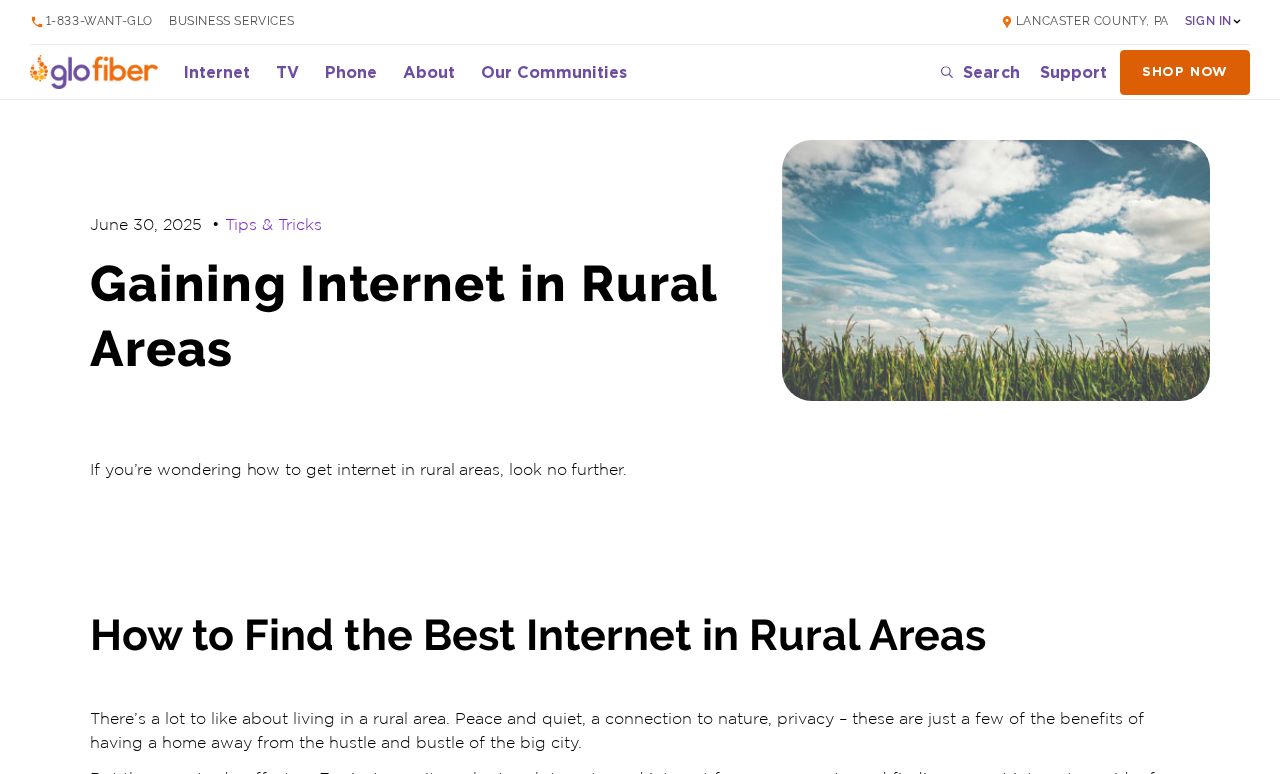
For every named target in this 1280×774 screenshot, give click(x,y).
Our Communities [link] (554, 72)
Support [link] (1073, 72)
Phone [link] (351, 72)
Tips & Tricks (273, 225)
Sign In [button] (1208, 21)
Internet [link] (217, 72)
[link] (1084, 22)
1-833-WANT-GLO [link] (99, 21)
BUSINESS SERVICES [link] (231, 21)
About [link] (429, 72)
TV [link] (287, 72)
